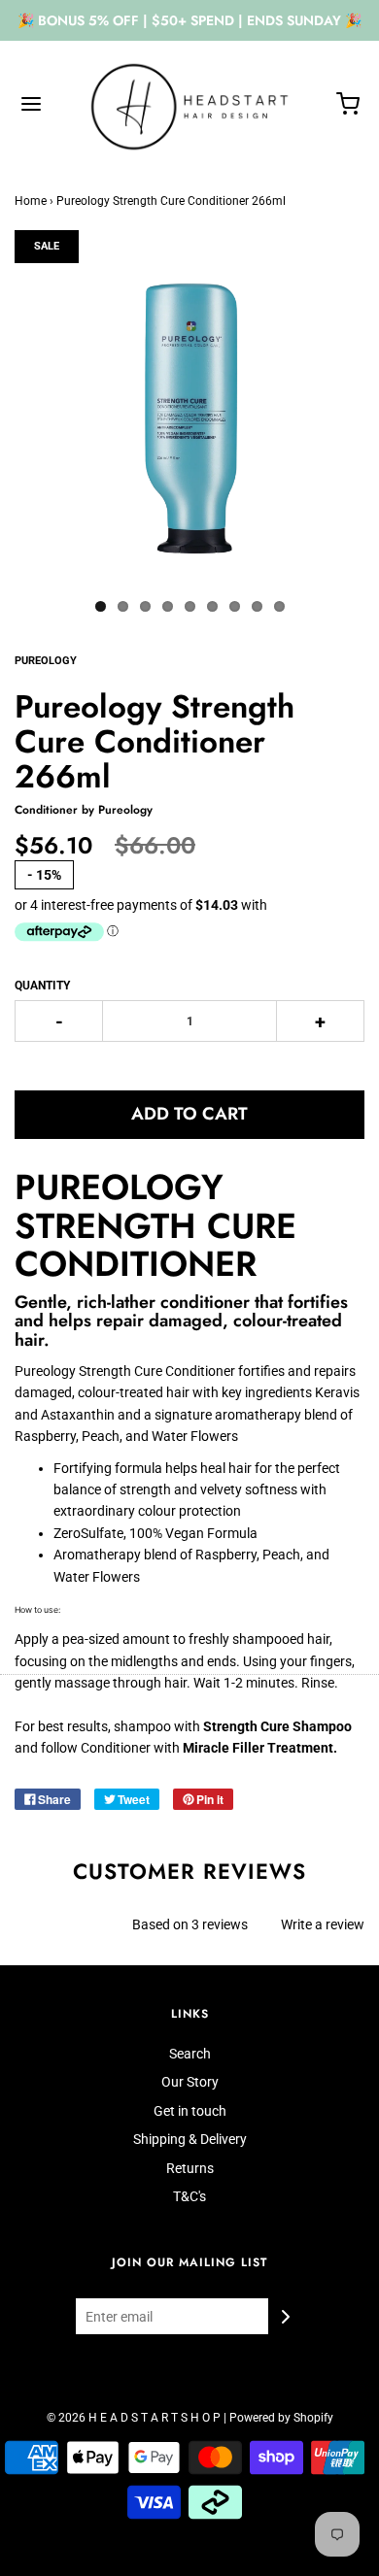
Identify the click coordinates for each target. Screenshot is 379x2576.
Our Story (190, 2082)
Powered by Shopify (281, 2418)
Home (31, 201)
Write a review (323, 1924)
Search (190, 2054)
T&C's (189, 2196)
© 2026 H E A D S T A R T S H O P (134, 2418)
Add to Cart (189, 1114)
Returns (190, 2168)
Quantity (42, 986)
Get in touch (190, 2111)
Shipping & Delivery (190, 2139)
